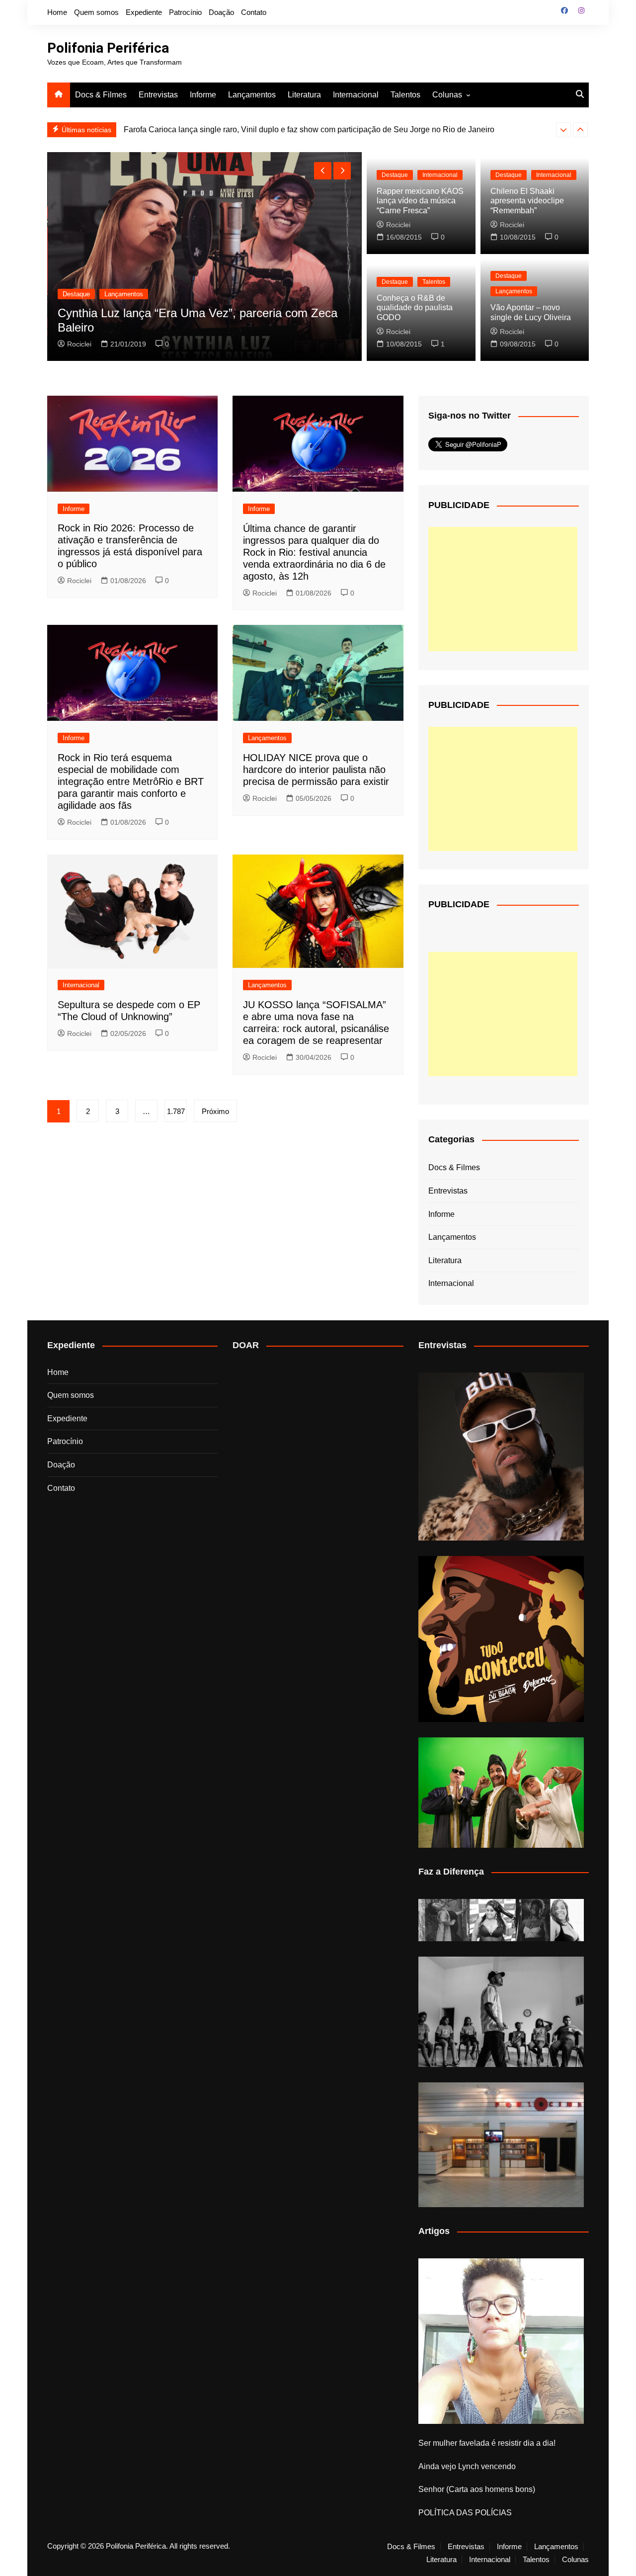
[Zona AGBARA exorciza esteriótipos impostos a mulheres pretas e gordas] (501, 1920)
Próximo (215, 1111)
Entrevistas (158, 95)
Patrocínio (185, 12)
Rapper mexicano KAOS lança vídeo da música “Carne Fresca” (420, 201)
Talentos (405, 95)
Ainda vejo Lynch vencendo (467, 2466)
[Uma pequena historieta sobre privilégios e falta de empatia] (501, 2341)
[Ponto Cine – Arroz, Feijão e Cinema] (501, 2145)
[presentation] (563, 130)
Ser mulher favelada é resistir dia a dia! (487, 2443)
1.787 (176, 1111)
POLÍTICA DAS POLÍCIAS (465, 2513)
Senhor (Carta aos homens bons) (477, 2489)
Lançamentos (252, 95)
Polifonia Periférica (108, 48)
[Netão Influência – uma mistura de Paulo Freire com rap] (501, 2012)
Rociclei (79, 344)
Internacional (356, 95)
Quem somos (96, 12)
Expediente (144, 12)
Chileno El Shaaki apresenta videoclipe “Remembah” (527, 201)
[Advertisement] (503, 589)
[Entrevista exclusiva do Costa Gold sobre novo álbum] (501, 1793)
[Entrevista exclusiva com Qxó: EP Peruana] (501, 1457)
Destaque (76, 294)
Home (57, 12)
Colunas (447, 95)
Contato (254, 12)
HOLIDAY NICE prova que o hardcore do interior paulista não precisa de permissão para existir (316, 770)
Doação (221, 12)
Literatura (304, 95)
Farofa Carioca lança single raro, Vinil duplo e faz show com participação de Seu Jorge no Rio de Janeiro (309, 129)
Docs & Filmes (101, 95)
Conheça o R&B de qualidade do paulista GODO (415, 307)
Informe (203, 95)
